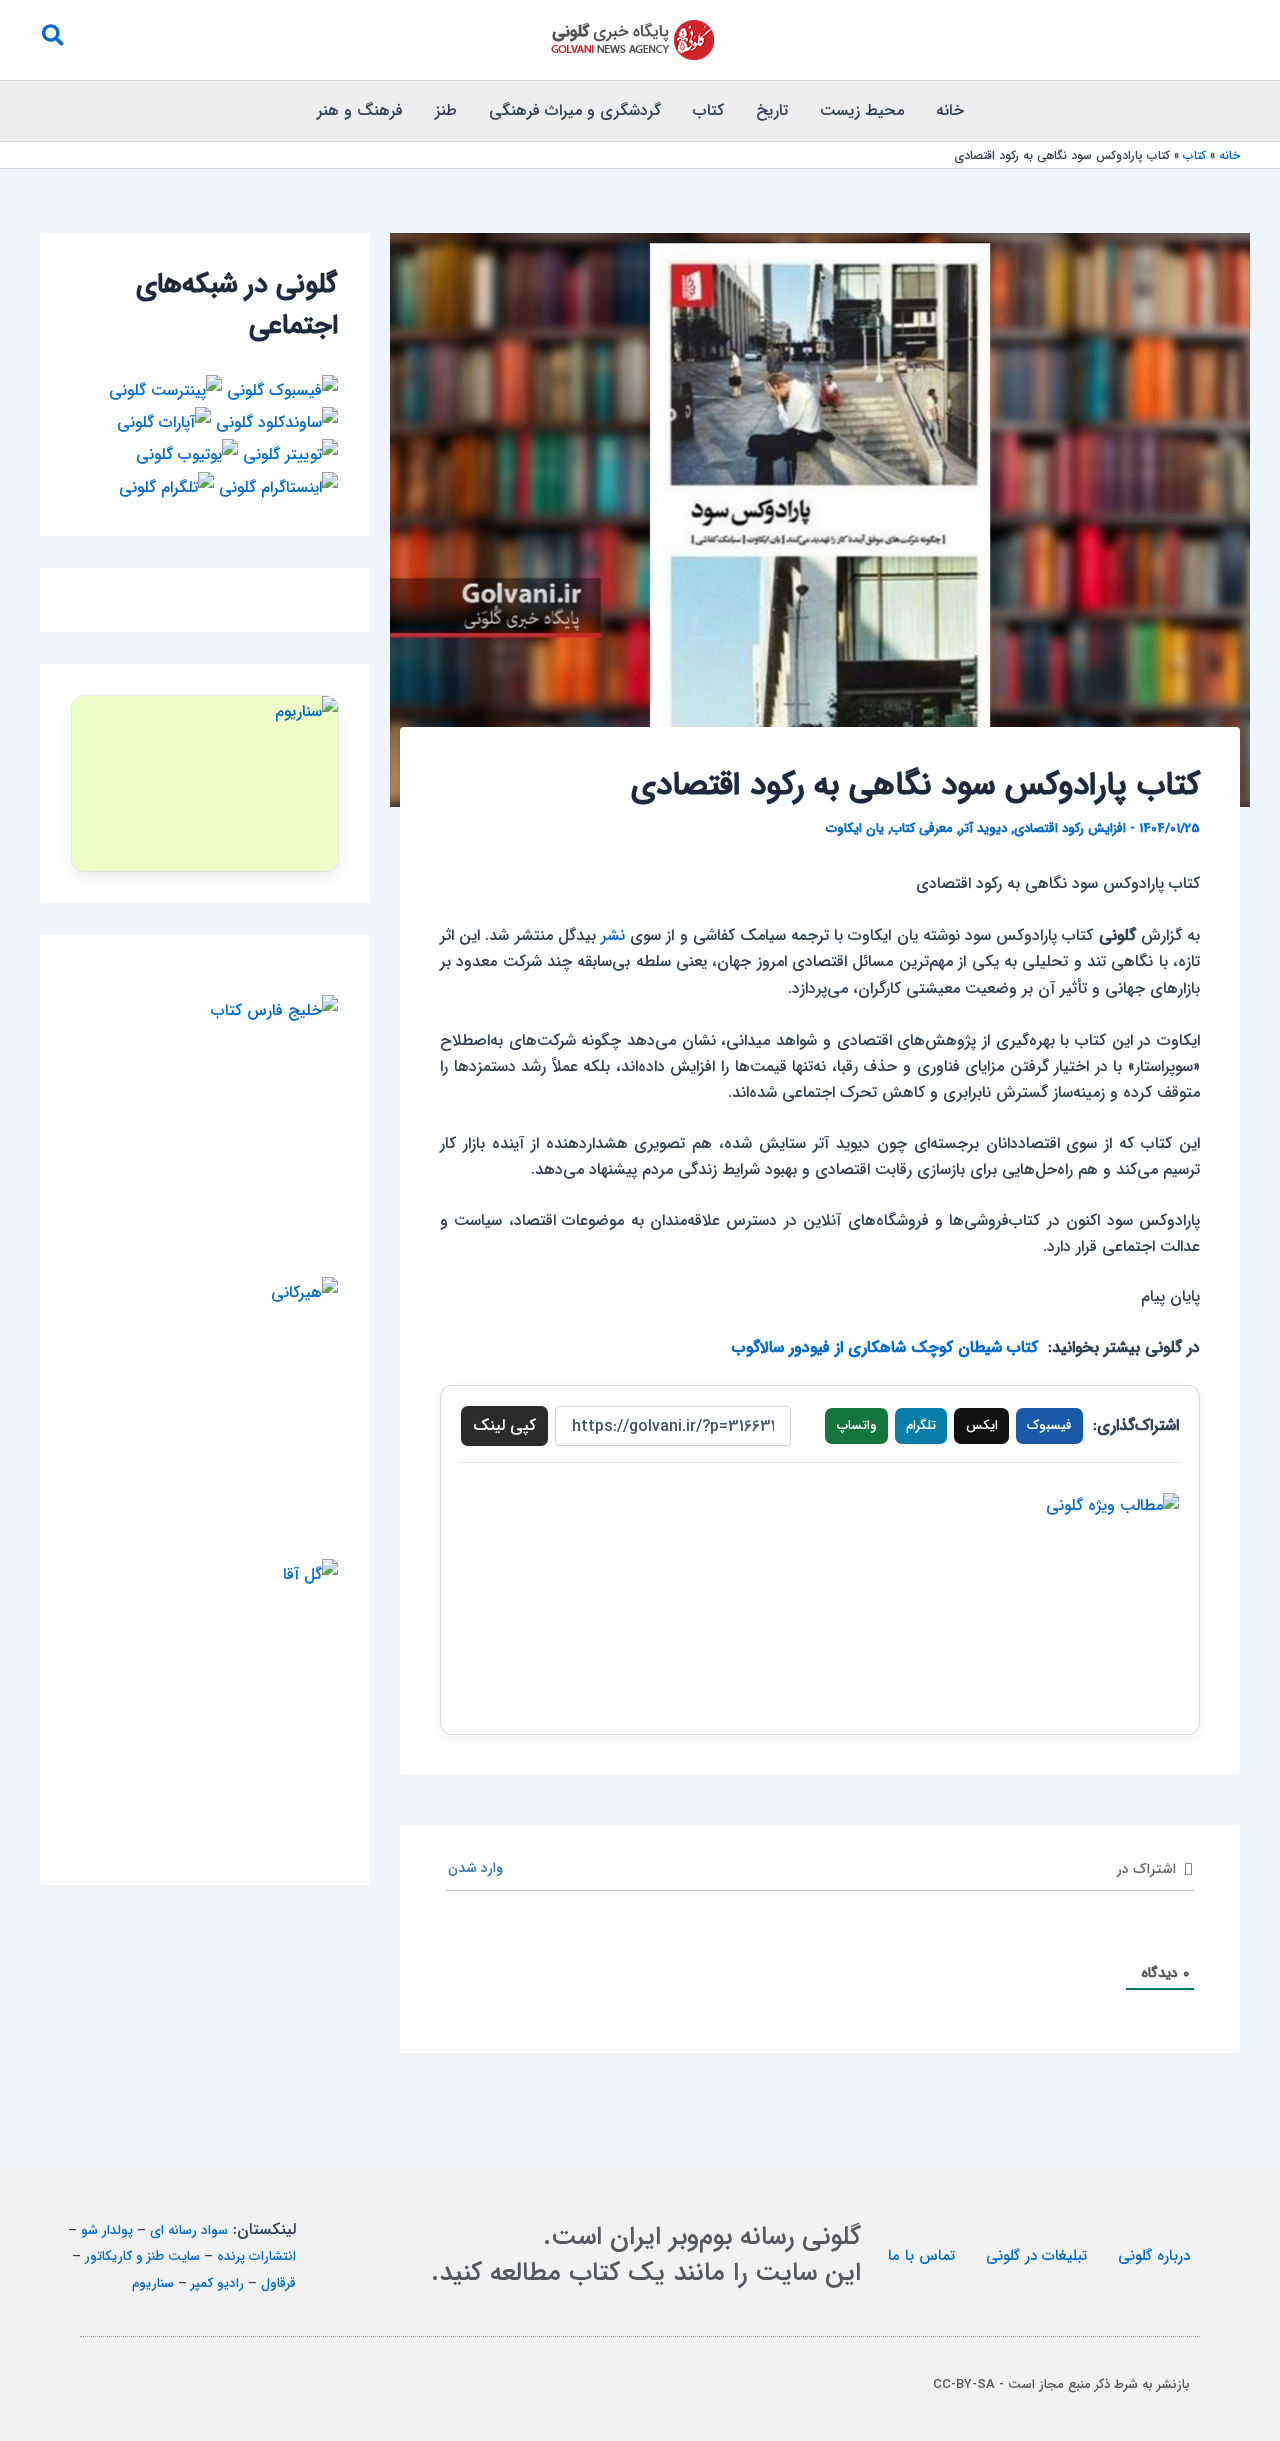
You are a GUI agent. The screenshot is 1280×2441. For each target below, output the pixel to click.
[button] (52, 40)
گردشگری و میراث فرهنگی (575, 110)
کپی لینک (504, 1425)
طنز (446, 110)
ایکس (982, 1425)
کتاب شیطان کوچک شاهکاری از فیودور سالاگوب (885, 1347)
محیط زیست (862, 110)
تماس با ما (921, 2256)
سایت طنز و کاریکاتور (142, 2256)
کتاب (708, 110)
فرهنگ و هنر (360, 110)
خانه (950, 110)
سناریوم (153, 2283)
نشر (613, 935)
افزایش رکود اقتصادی (1070, 828)
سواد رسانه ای (189, 2230)
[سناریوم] (205, 784)
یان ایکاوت (855, 828)
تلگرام (921, 1425)
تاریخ (772, 110)
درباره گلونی (1154, 2256)
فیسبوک (1049, 1425)
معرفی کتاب (922, 828)
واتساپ (857, 1425)
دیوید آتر (983, 828)
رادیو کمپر (217, 2283)
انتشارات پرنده (256, 2256)
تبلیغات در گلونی (1036, 2256)
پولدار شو (107, 2230)
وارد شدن (477, 1868)
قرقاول (278, 2283)
